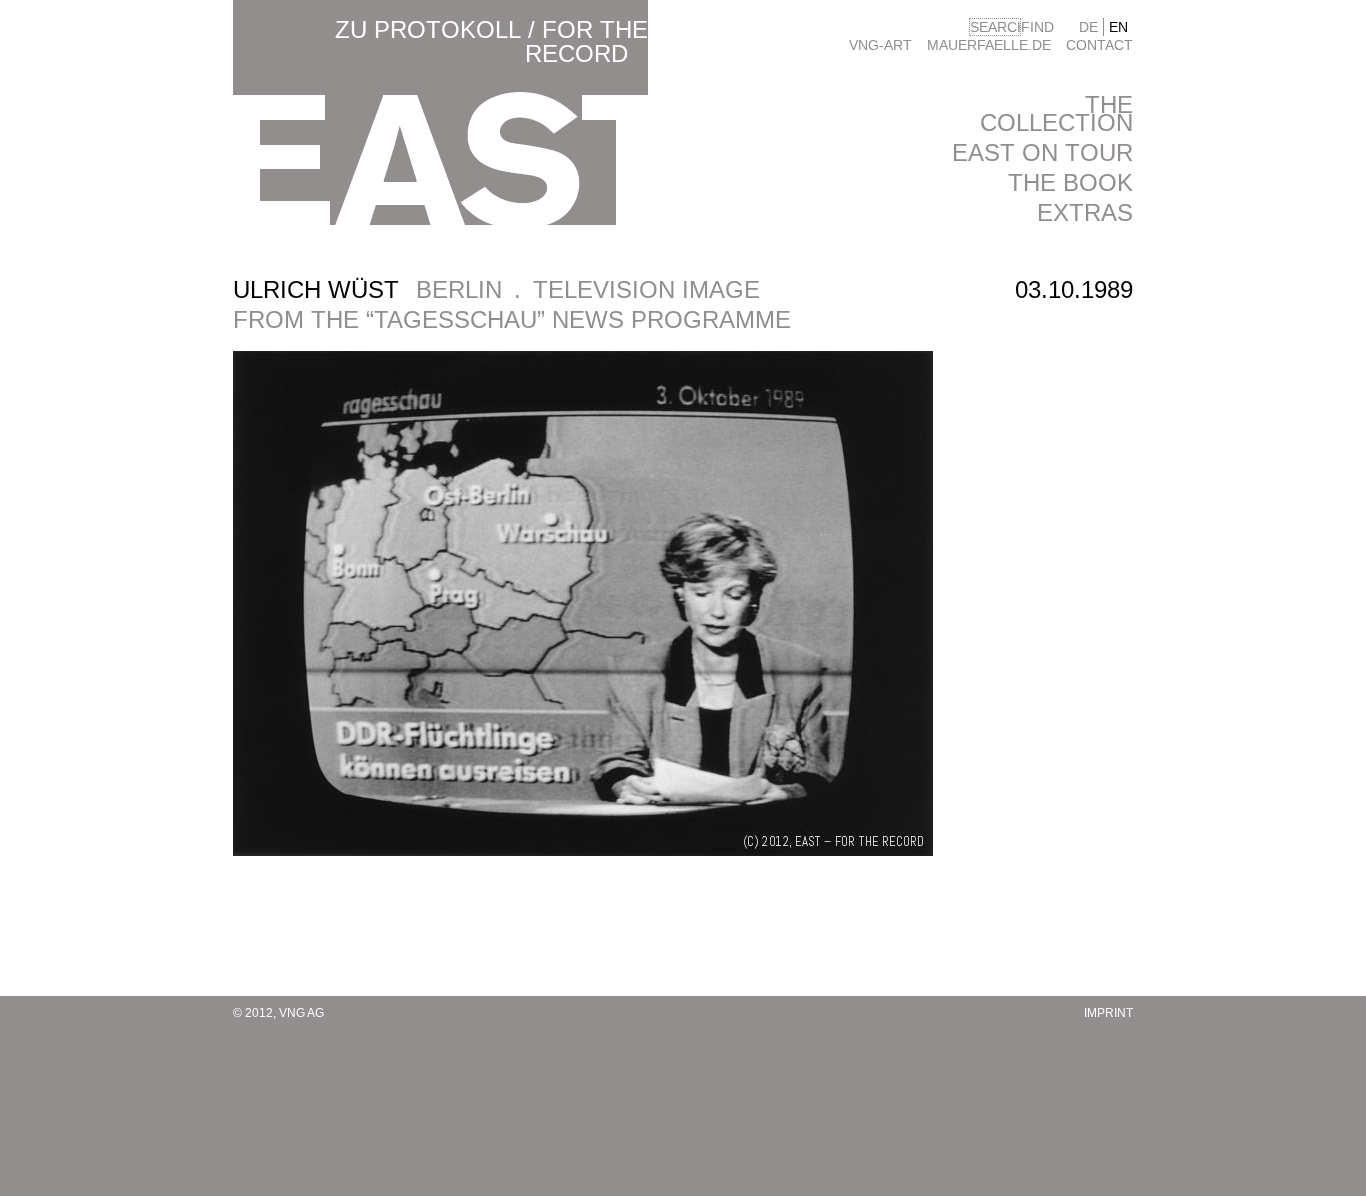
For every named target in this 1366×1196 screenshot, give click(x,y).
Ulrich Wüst (316, 289)
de (1088, 27)
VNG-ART (880, 45)
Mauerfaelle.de (989, 45)
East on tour (1042, 152)
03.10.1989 (1074, 289)
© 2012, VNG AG (278, 1013)
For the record (586, 41)
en (1118, 27)
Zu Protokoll (428, 29)
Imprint (1108, 1013)
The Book (1070, 182)
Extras (1085, 212)
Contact (1099, 45)
